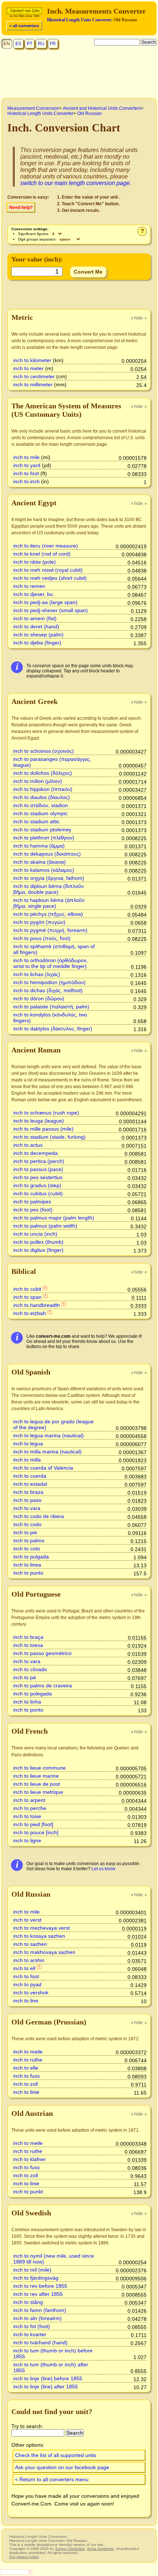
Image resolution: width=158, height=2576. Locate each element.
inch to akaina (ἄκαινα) (39, 862)
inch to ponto (28, 1710)
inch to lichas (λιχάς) (37, 974)
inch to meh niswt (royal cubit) (48, 570)
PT (30, 44)
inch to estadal (30, 1484)
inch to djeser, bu (33, 594)
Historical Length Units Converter (79, 20)
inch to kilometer (32, 360)
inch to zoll (26, 2084)
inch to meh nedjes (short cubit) (50, 578)
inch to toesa (28, 1645)
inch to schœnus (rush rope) (46, 1113)
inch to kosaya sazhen (39, 1936)
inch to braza (28, 1492)
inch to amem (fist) (35, 618)
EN (7, 44)
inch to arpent (29, 1800)
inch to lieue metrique (38, 1792)
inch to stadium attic (36, 821)
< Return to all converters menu (52, 2479)
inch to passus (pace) (38, 1169)
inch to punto (28, 1573)
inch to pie (25, 1532)
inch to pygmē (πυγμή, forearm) (50, 930)
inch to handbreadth (37, 1305)
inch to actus (28, 1145)
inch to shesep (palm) (38, 635)
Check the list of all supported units (56, 2455)
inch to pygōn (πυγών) (39, 922)
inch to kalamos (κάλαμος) (44, 870)
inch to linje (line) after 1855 (46, 2387)
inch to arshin (29, 1960)
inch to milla (27, 1460)
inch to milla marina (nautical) (47, 1452)
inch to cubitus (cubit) (38, 1193)
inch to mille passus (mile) (43, 1129)
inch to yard (27, 465)
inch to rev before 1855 (40, 2286)
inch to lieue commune (39, 1768)
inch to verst (27, 1920)
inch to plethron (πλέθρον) (44, 838)
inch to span (27, 1297)
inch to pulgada (31, 1557)
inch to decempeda (35, 1153)
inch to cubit (27, 1289)
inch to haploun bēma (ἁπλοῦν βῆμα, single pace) (49, 903)
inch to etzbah (30, 1313)
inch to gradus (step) (37, 1185)
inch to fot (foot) (32, 2326)
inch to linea (27, 1565)
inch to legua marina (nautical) (49, 1435)
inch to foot (26, 473)
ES (18, 44)
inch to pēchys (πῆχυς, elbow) (48, 914)
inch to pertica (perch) (39, 1161)
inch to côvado (30, 1669)
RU (41, 44)
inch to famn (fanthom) (40, 2310)
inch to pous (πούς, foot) (42, 938)
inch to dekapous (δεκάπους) (47, 854)
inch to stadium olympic (40, 813)
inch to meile (28, 2052)
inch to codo (27, 1524)
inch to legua (28, 1444)
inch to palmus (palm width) (45, 1226)
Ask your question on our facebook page (62, 2467)
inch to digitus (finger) (38, 1250)
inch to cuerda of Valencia (43, 1468)
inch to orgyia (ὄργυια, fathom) (49, 878)
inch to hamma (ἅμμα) (39, 846)
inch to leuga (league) (39, 1121)
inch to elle (26, 2068)
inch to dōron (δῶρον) (39, 998)
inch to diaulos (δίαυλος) (42, 797)
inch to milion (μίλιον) (38, 781)
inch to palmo (29, 1540)
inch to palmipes (32, 1202)
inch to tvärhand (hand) (40, 2342)
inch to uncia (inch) (35, 1234)
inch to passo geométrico (42, 1653)
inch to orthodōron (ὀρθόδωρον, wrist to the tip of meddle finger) (51, 963)
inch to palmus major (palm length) (54, 1218)
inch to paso (27, 1500)
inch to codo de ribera (39, 1516)
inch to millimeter (33, 384)
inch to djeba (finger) (37, 643)
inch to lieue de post (37, 1784)
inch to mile (26, 457)
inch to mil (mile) (32, 2270)
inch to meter (28, 368)
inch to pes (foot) (33, 1210)
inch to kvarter (30, 2334)
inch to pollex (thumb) (38, 1242)
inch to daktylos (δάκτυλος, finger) (53, 1029)
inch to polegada (33, 1694)
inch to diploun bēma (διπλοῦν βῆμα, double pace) (49, 889)
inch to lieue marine (36, 1776)
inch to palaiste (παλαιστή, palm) (51, 1007)
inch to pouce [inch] (36, 1832)
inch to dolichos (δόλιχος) (43, 773)
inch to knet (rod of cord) (42, 554)
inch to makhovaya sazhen (44, 1952)
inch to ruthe (28, 2060)
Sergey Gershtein (70, 2549)
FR (53, 44)
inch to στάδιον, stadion (41, 805)
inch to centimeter (34, 376)
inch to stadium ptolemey (42, 830)
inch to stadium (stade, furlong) (49, 1137)
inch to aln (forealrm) (37, 2318)
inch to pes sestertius (38, 1177)
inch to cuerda (30, 1476)
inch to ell (24, 1968)
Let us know (103, 1869)
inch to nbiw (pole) (35, 562)
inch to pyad (27, 1984)
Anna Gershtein (100, 2549)
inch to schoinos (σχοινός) (44, 751)
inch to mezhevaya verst (42, 1928)
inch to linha (27, 1702)
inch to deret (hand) (36, 626)
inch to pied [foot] (33, 1824)
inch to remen (29, 586)
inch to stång (28, 2302)
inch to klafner (30, 2159)
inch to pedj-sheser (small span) (51, 610)
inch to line (26, 2001)
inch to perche (30, 1808)
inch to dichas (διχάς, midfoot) (48, 990)
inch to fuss (26, 2076)
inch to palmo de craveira (43, 1686)
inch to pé (25, 1677)
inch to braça (28, 1637)
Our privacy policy (24, 2557)
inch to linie (26, 2092)
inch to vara (27, 1508)
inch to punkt (28, 2192)
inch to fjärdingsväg (36, 2278)
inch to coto (27, 1549)
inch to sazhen (30, 1944)
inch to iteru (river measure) (46, 546)
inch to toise (27, 1816)
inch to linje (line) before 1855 (48, 2378)
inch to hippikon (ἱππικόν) (43, 789)
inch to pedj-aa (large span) (45, 602)
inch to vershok (31, 1992)
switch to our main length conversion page (75, 183)
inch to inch (26, 481)
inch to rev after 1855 (38, 2294)
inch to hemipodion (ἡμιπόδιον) (49, 982)
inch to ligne (27, 1840)
